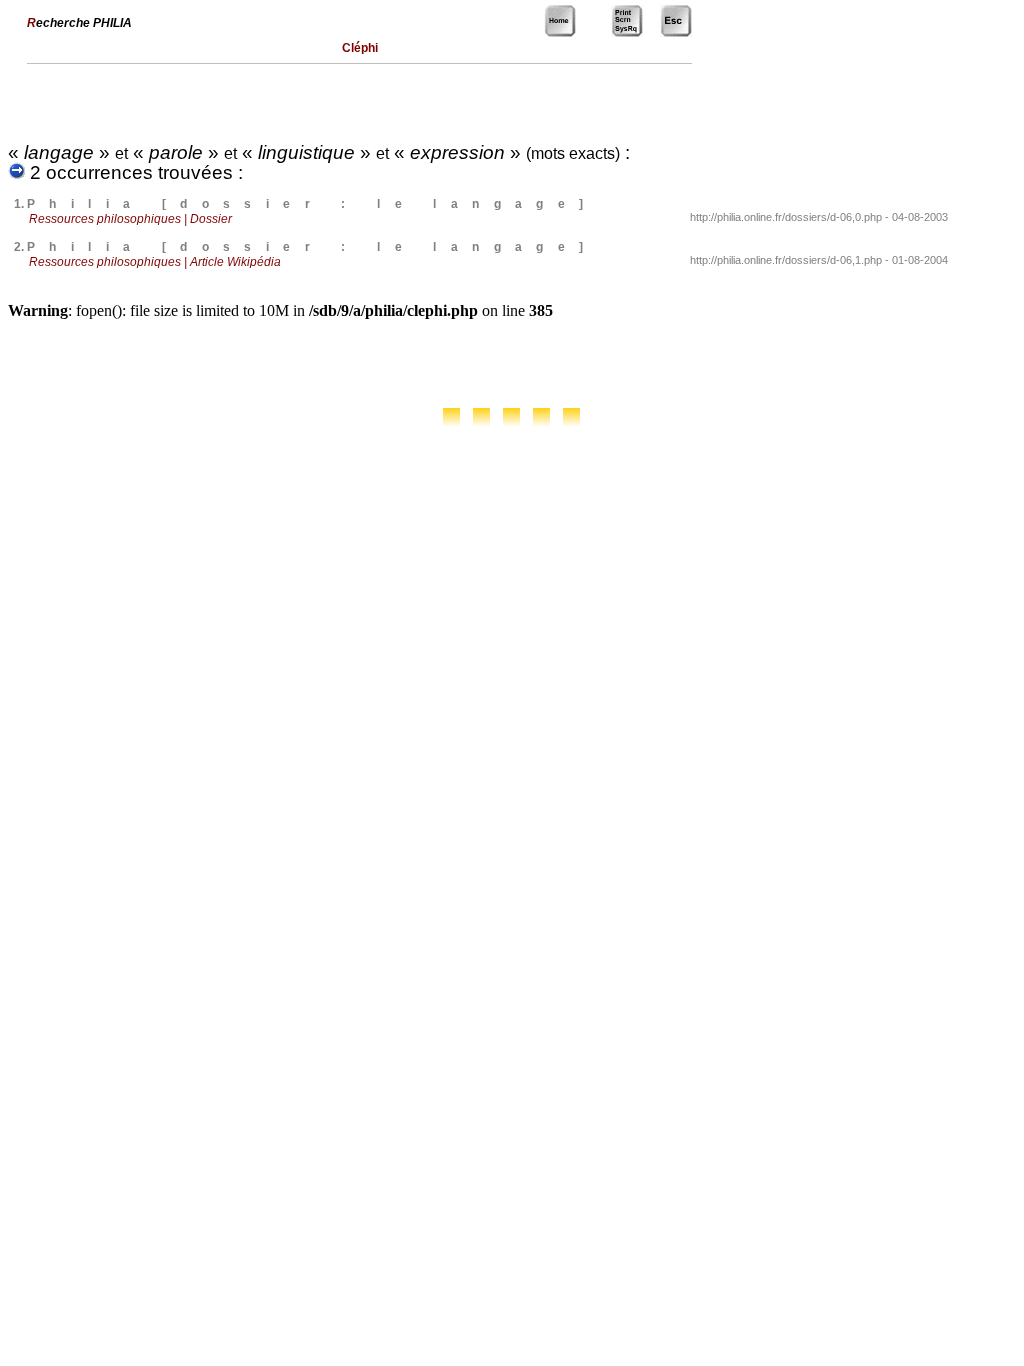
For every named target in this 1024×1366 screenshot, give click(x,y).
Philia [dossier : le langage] (312, 204)
